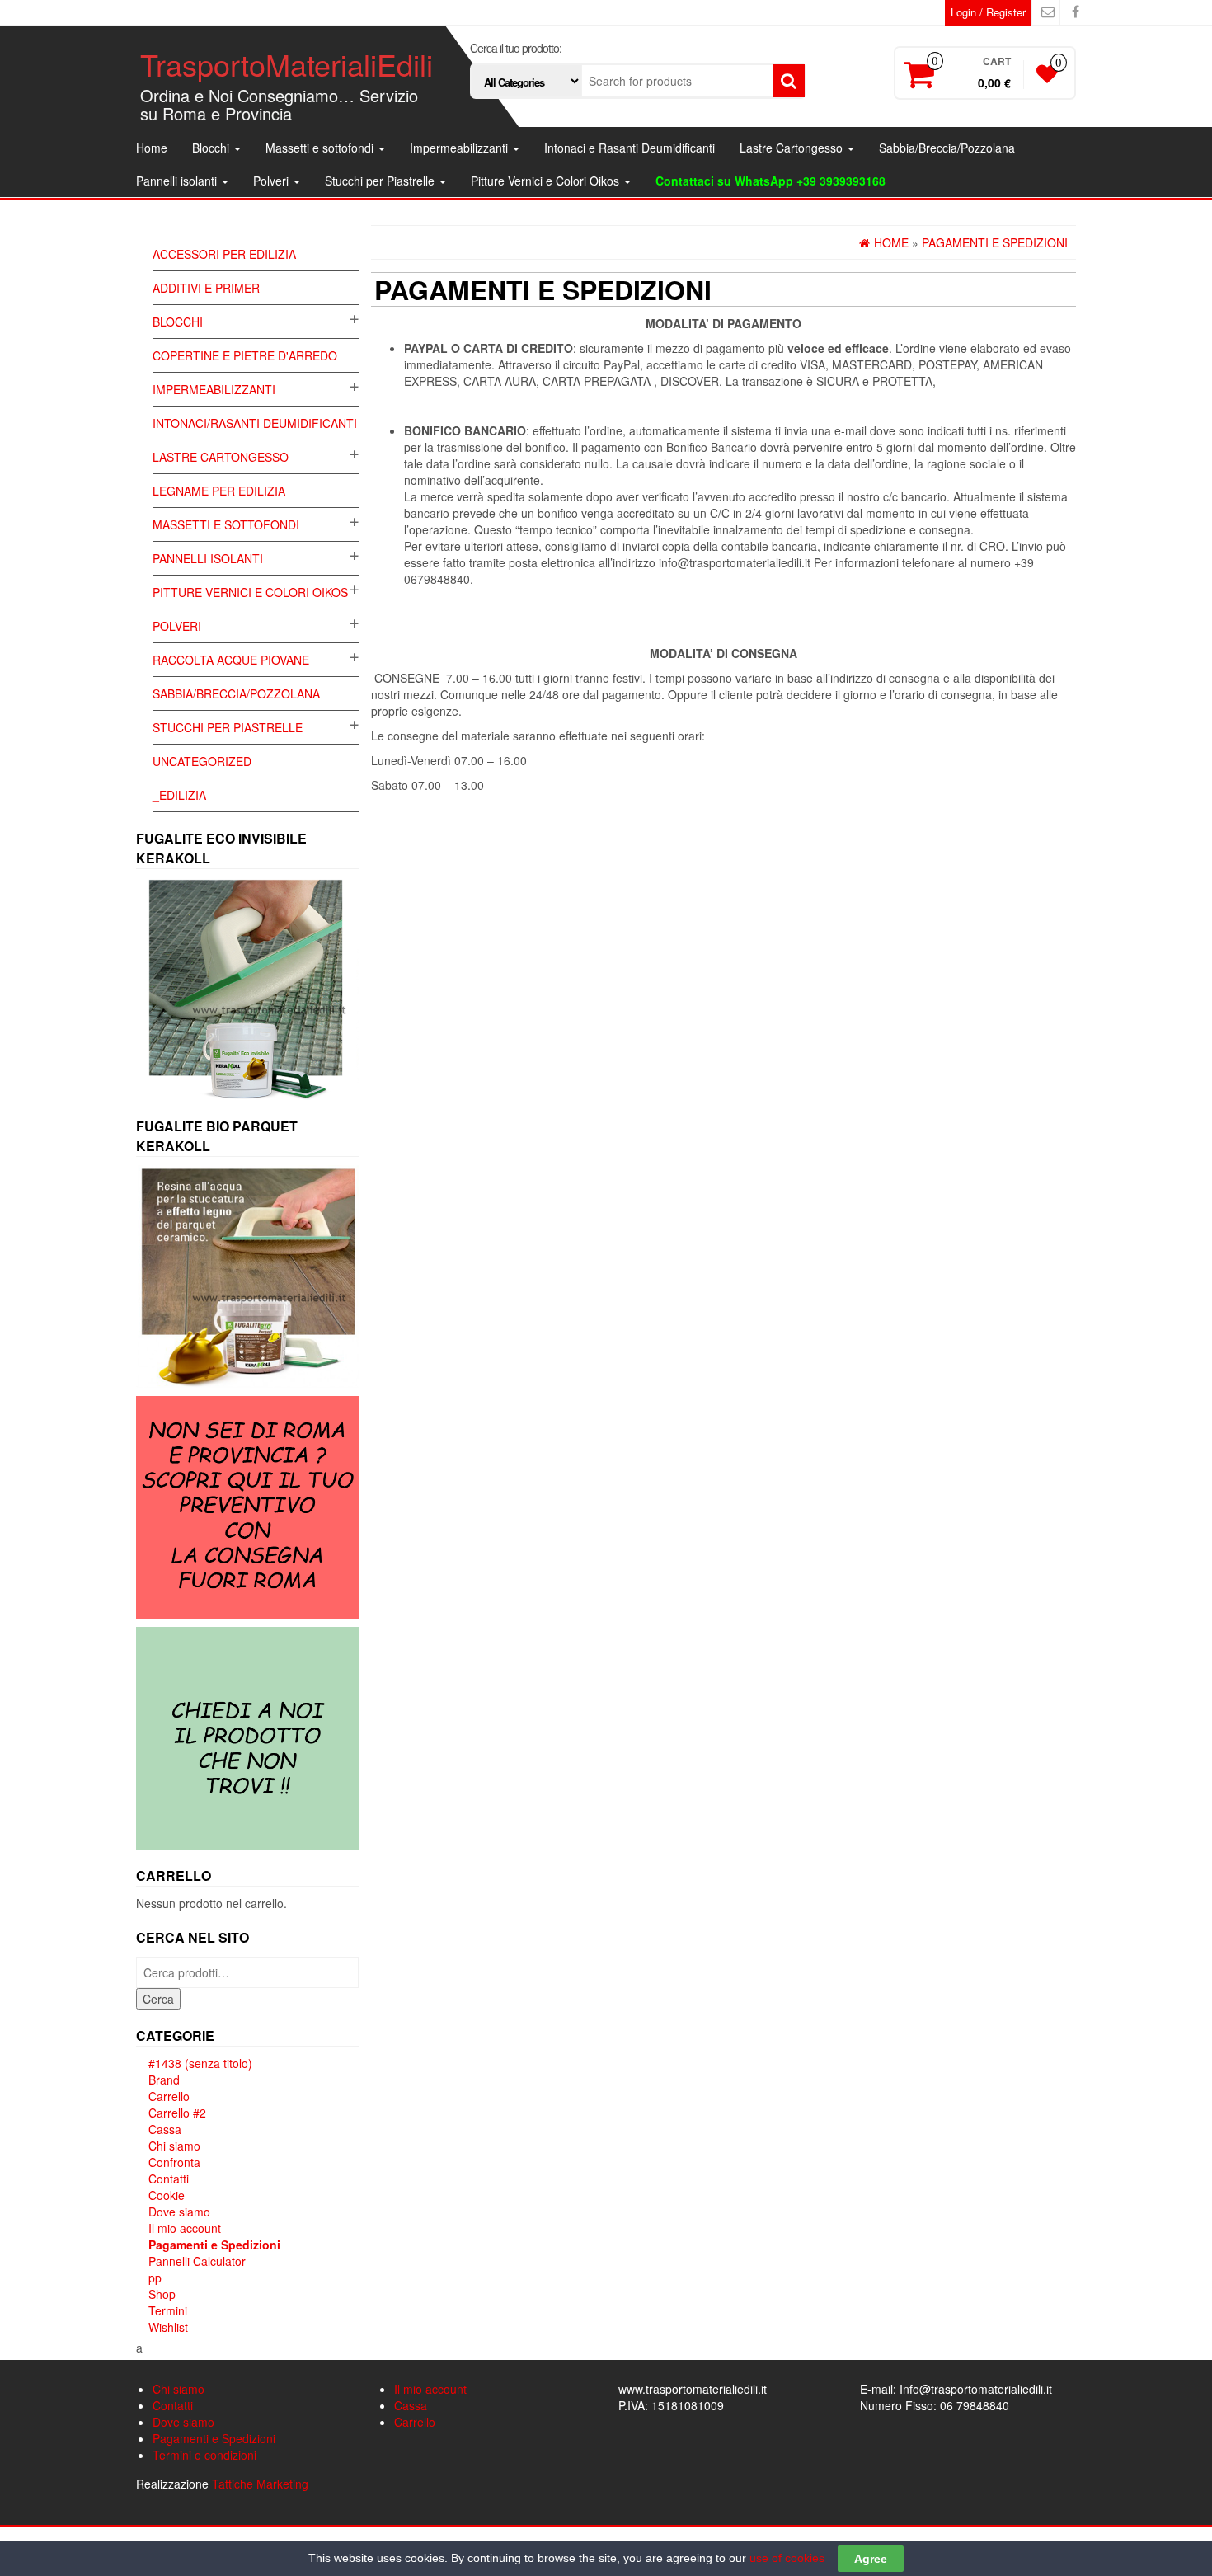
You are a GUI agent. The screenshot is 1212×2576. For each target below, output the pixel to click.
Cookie (167, 2195)
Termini (168, 2310)
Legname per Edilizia (219, 491)
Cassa (165, 2129)
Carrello (169, 2096)
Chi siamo (174, 2146)
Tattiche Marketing (260, 2484)
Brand (164, 2080)
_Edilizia (179, 795)
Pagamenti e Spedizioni (214, 2245)
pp (155, 2278)
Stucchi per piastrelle (228, 727)
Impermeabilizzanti (460, 148)
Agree (871, 2559)
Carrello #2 (177, 2113)
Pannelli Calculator (197, 2261)
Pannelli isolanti (178, 181)
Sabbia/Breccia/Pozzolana (947, 148)
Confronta (174, 2162)
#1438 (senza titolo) (200, 2063)
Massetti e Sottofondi (226, 524)
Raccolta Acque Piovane (231, 660)
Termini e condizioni (204, 2455)
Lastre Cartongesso (793, 148)
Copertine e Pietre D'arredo (245, 355)
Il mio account (185, 2228)
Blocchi (212, 148)
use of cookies (787, 2558)
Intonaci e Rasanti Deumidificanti (629, 148)
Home (152, 148)
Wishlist (168, 2327)
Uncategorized (202, 761)
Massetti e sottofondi (321, 148)
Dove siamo (179, 2212)
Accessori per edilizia (224, 254)
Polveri (272, 181)
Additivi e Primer (206, 288)
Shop (162, 2294)
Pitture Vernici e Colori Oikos (547, 181)
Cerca (158, 1999)
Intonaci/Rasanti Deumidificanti (255, 423)
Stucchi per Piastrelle (381, 181)
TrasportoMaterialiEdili (287, 64)
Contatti (169, 2179)
